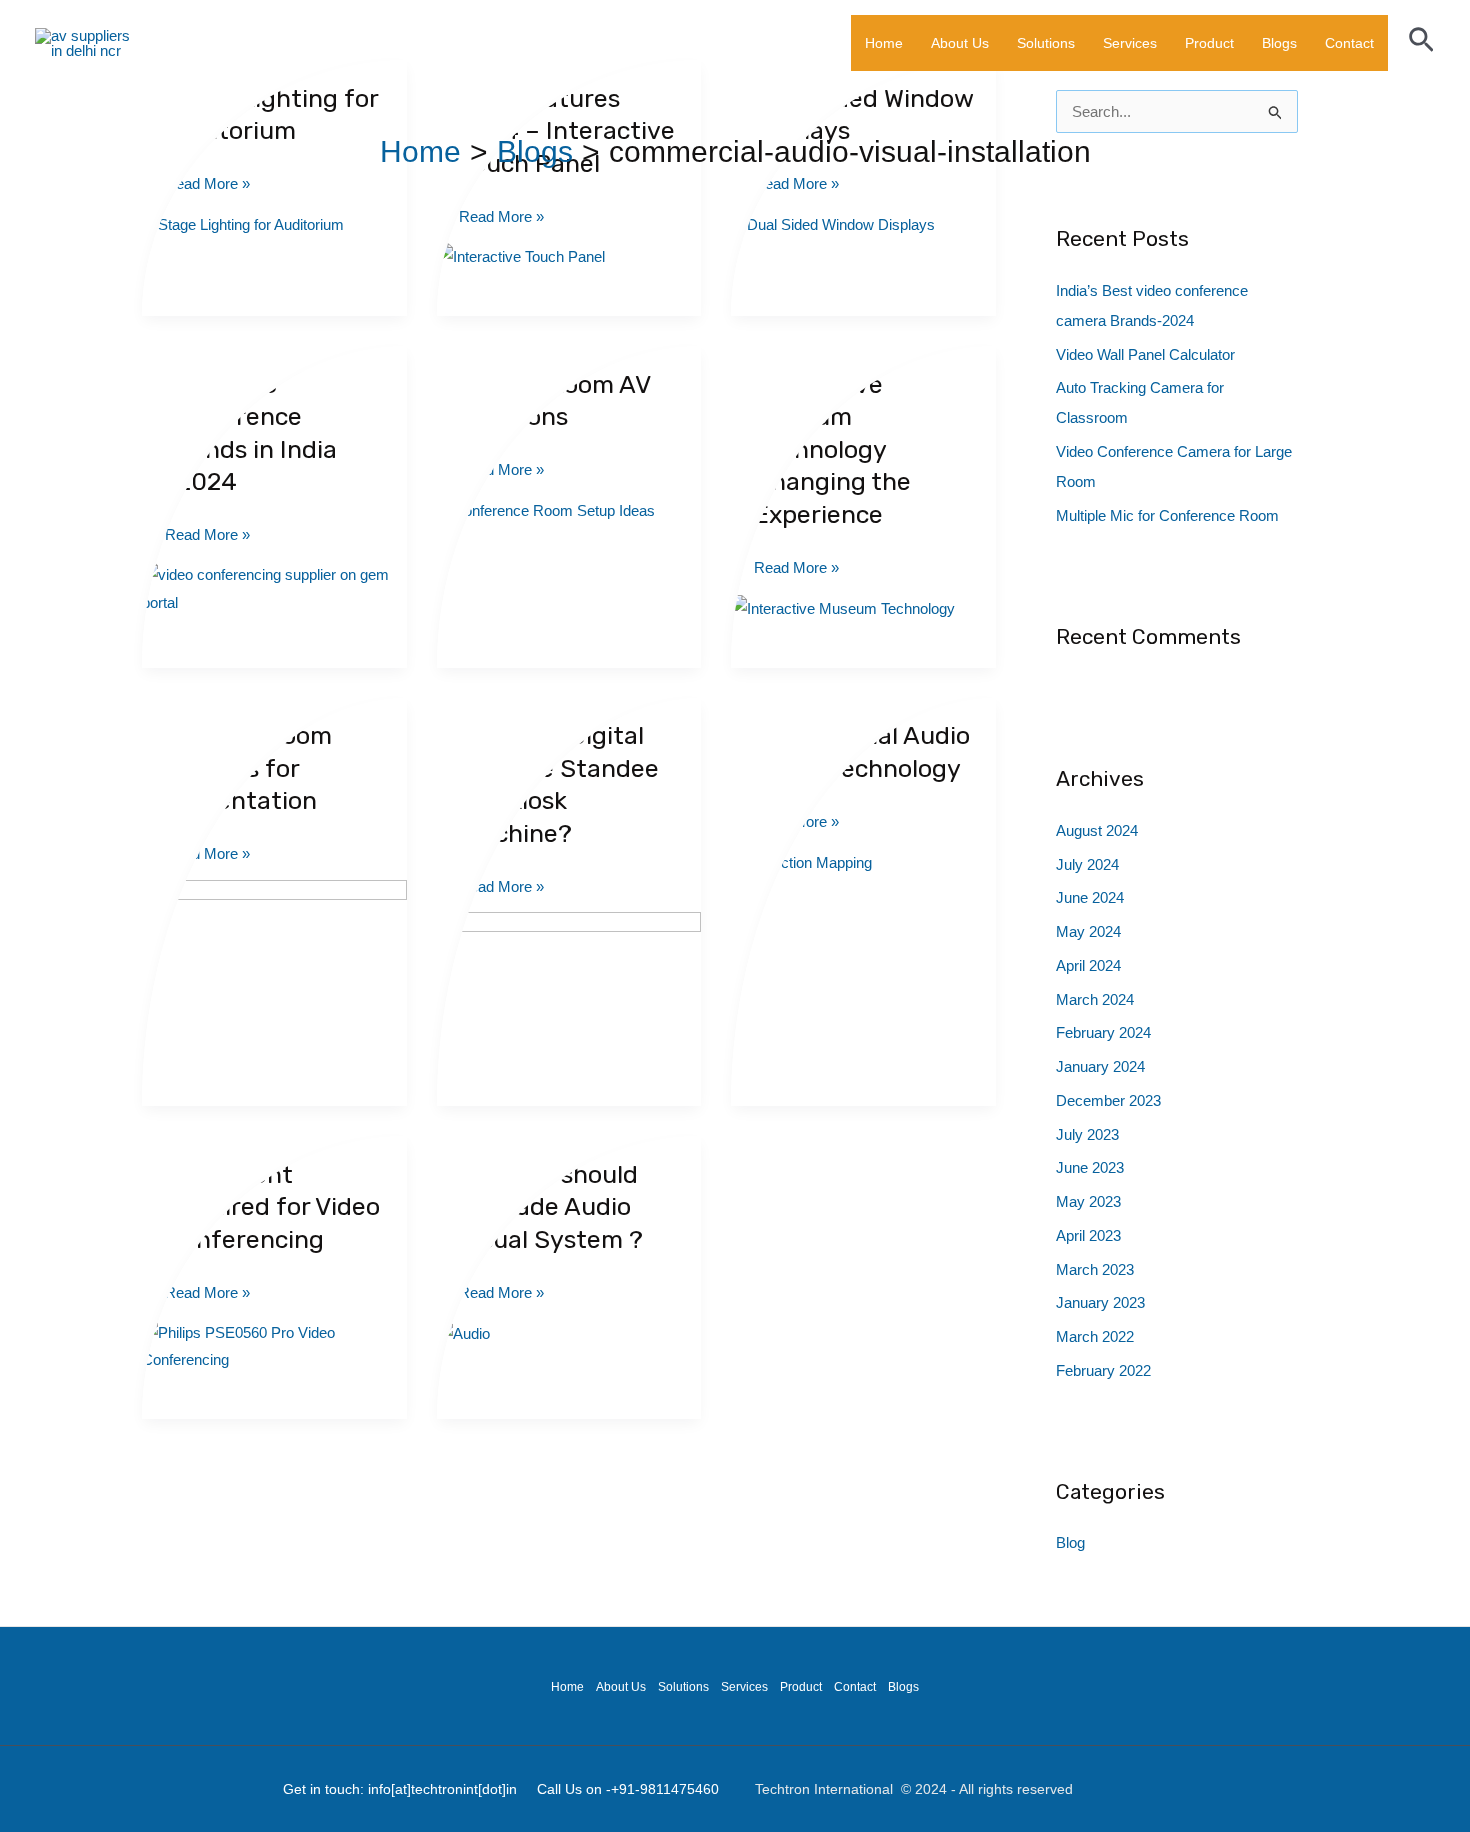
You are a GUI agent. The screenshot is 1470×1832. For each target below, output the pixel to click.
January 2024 (1100, 1066)
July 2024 (1087, 864)
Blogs (1279, 43)
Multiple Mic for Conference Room (1167, 515)
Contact (1349, 43)
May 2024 (1088, 931)
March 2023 (1095, 1269)
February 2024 (1103, 1032)
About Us (960, 43)
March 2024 (1095, 999)
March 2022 (1095, 1336)
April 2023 (1088, 1235)
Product (1209, 43)
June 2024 (1090, 897)
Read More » (501, 217)
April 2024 (1088, 965)
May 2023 (1088, 1201)
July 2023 (1087, 1134)
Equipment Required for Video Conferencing (272, 1207)
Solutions (1046, 43)
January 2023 (1100, 1302)
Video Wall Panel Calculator (1145, 354)
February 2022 (1103, 1370)
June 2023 (1090, 1167)
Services (1130, 43)
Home (884, 43)
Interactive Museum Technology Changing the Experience (832, 449)
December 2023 (1108, 1100)
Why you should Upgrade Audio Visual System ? (551, 1207)
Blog (1070, 1542)
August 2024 (1097, 830)
